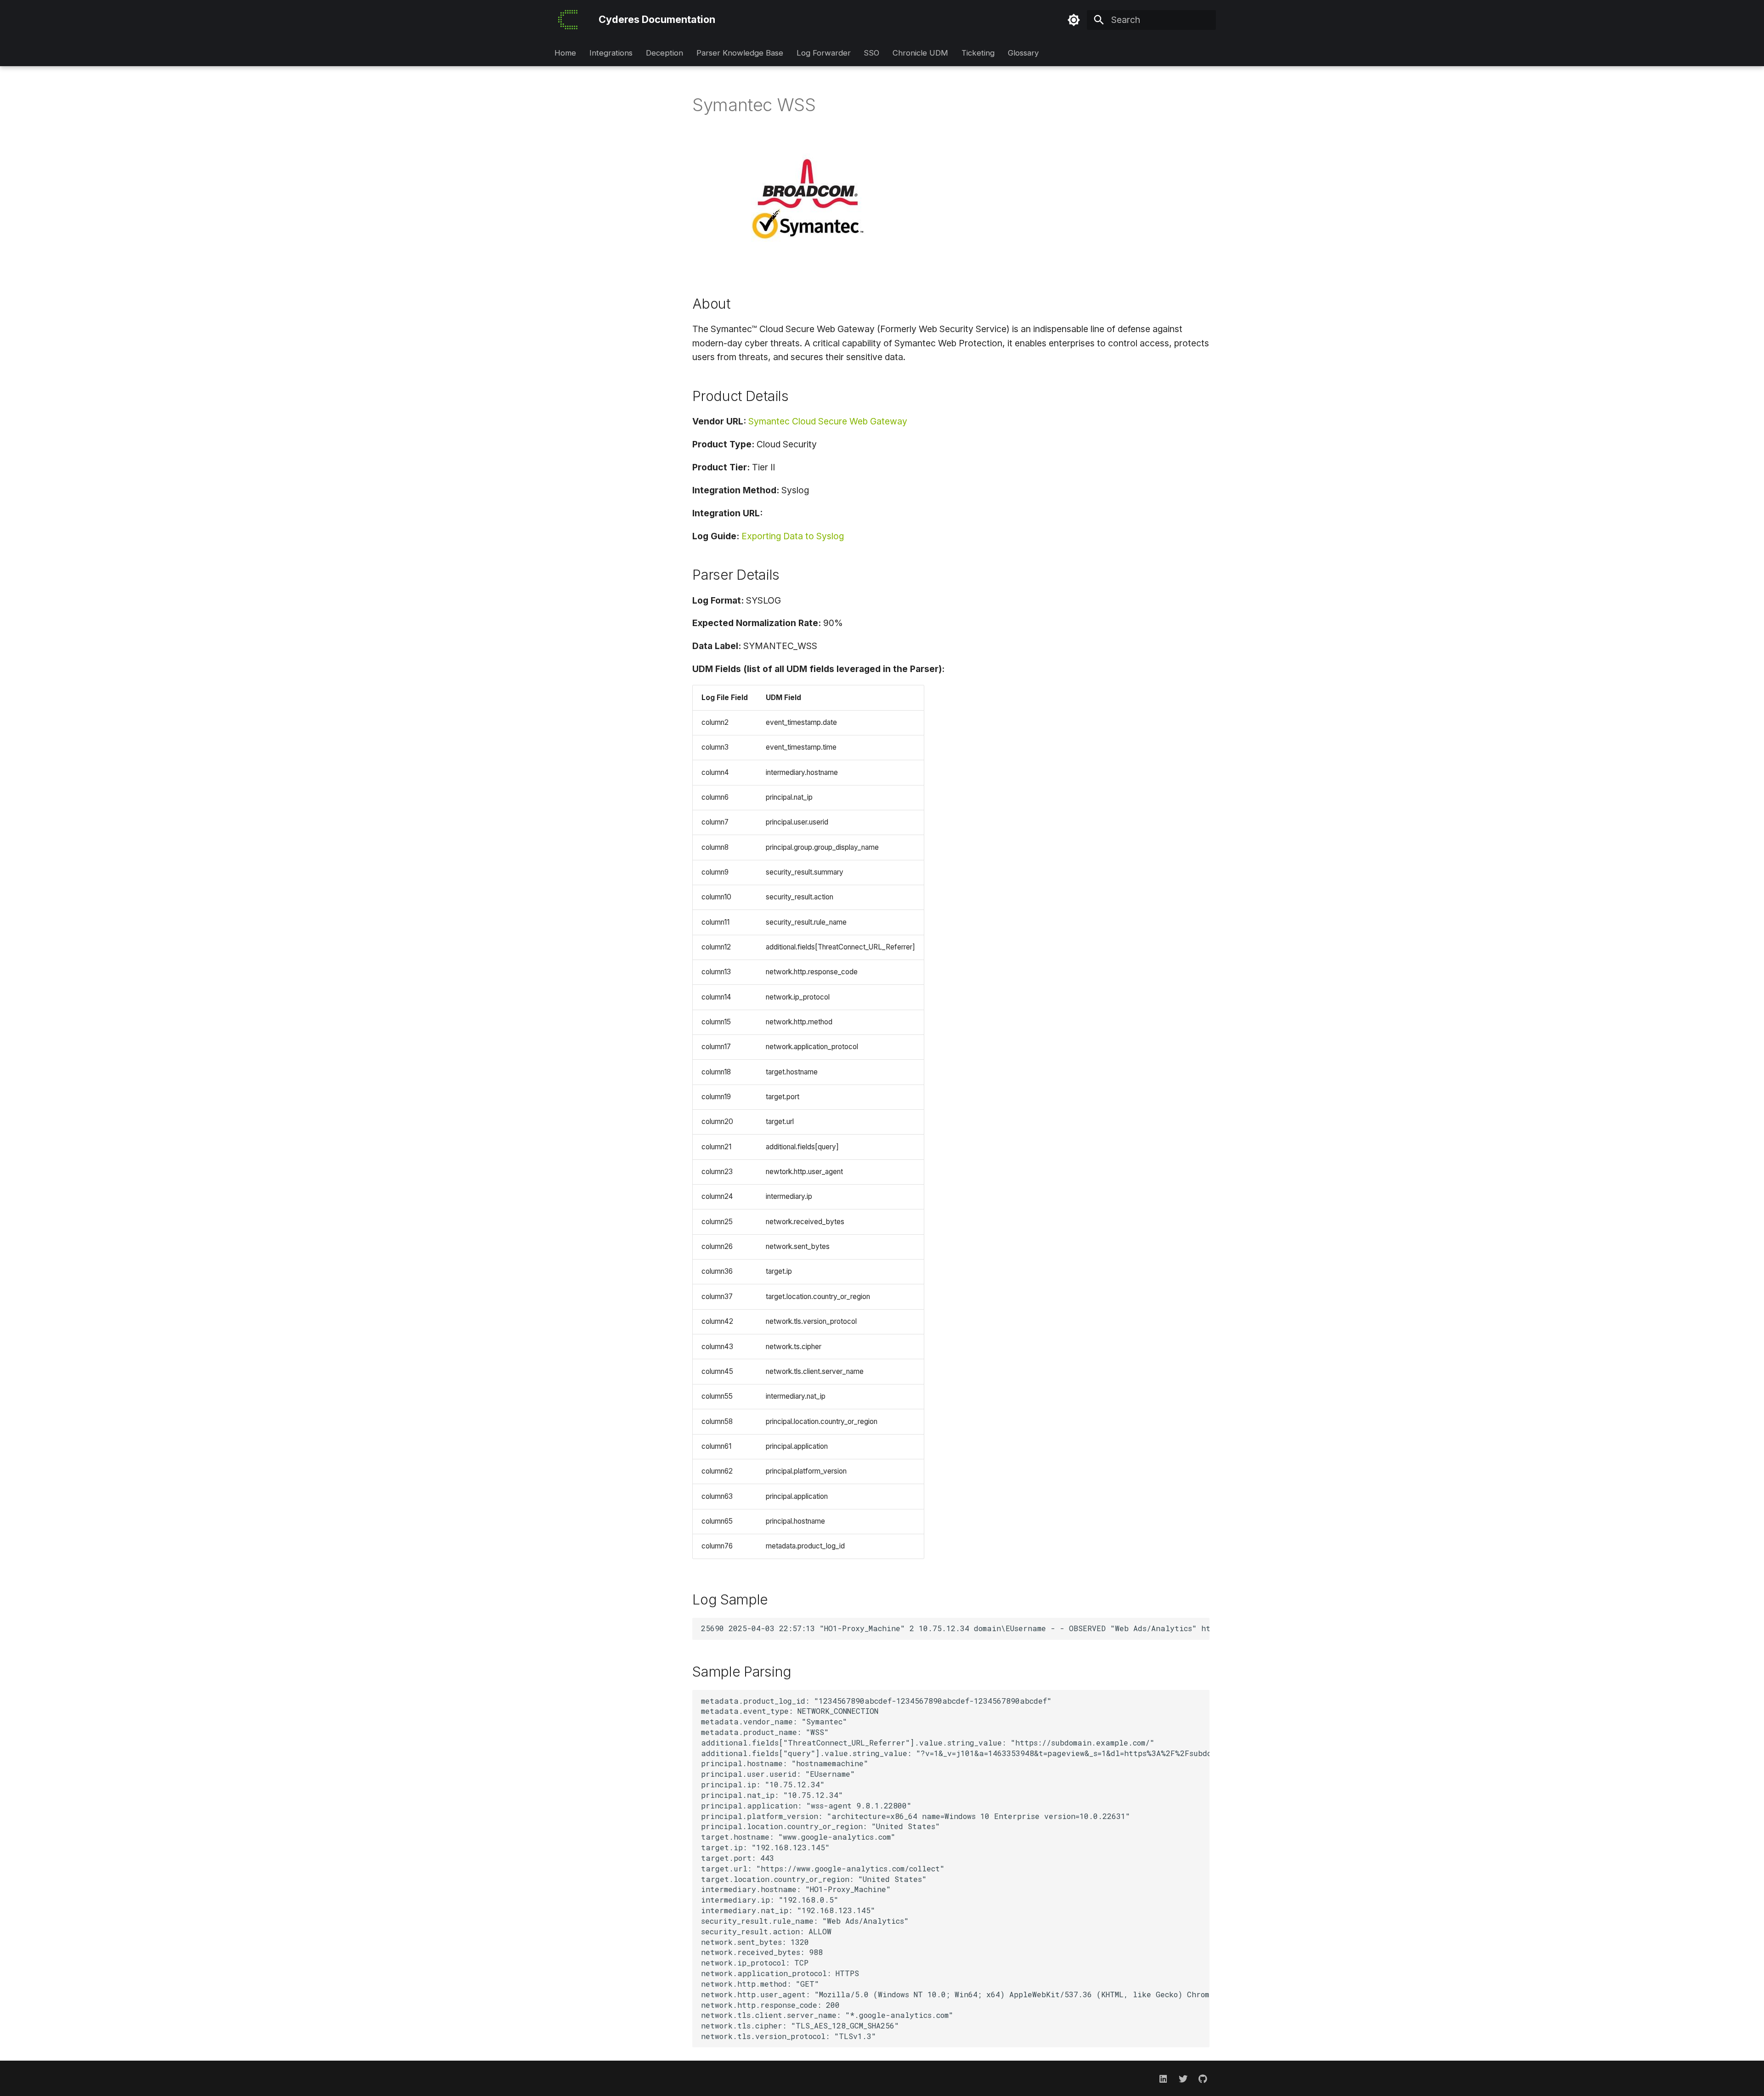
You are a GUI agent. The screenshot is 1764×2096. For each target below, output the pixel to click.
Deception (664, 53)
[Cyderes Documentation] (568, 20)
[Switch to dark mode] (1074, 20)
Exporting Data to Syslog (793, 536)
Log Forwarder (823, 53)
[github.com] (1203, 2078)
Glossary (1023, 53)
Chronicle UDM (920, 53)
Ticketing (978, 53)
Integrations (611, 53)
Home (565, 53)
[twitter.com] (1183, 2078)
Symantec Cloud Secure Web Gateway (828, 421)
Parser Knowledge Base (740, 53)
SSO (871, 53)
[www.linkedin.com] (1163, 2078)
